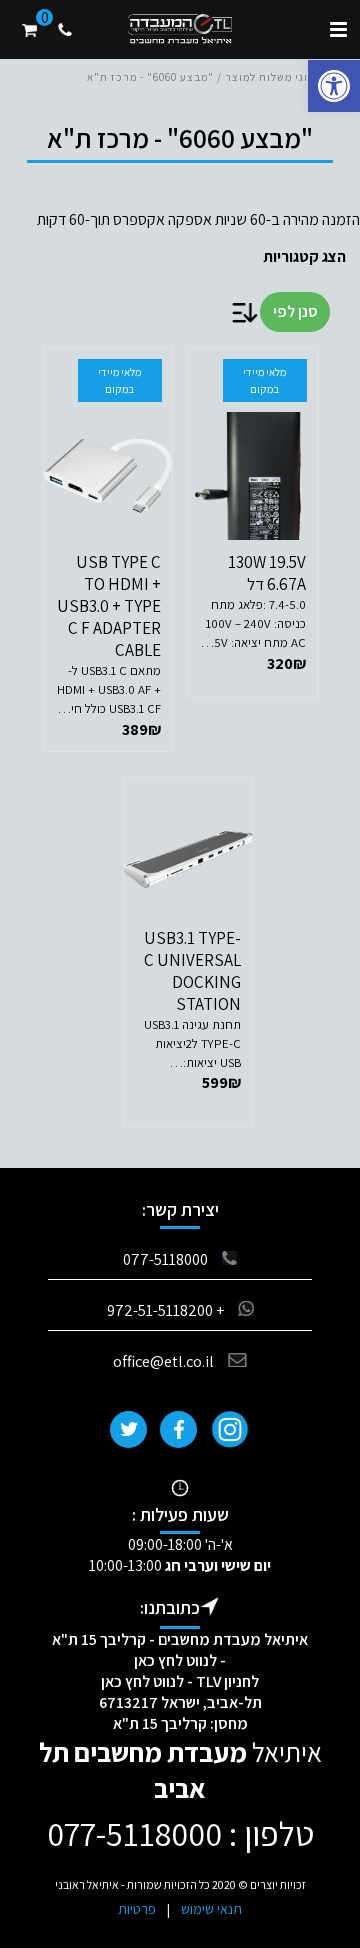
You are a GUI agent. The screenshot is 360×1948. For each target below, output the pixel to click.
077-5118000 (165, 1259)
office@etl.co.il (163, 1361)
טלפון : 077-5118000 (180, 1833)
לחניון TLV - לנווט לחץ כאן (180, 1681)
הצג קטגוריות (304, 256)
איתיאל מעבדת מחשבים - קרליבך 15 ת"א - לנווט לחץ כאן (180, 1650)
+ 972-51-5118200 (165, 1310)
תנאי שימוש (211, 1909)
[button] (334, 86)
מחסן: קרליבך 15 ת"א (180, 1723)
